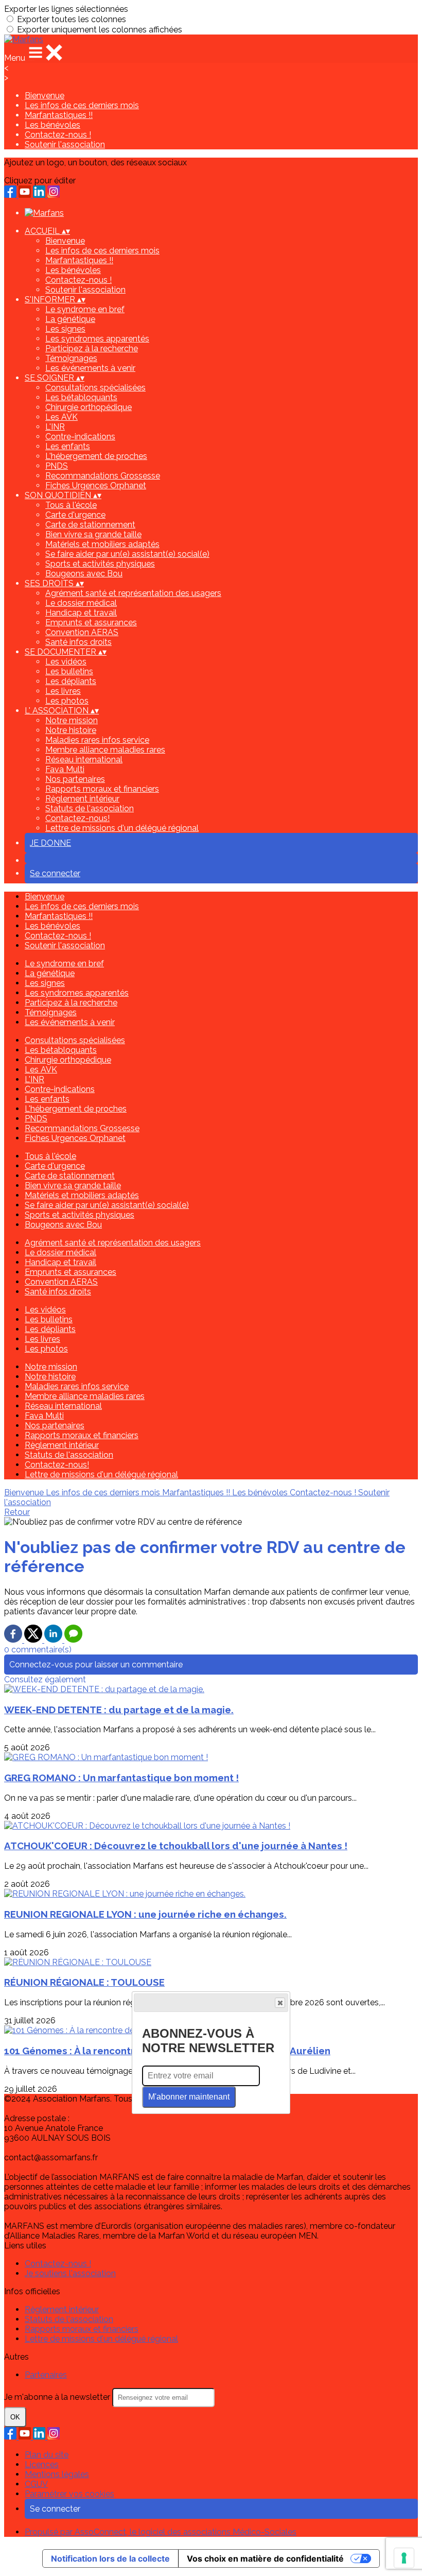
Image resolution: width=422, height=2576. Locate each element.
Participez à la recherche (92, 348)
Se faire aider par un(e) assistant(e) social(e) (127, 554)
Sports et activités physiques (100, 564)
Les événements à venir (90, 368)
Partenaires (46, 2375)
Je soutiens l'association (70, 2273)
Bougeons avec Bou (84, 574)
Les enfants (68, 446)
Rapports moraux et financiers (102, 789)
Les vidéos (66, 662)
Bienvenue (45, 96)
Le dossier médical (81, 603)
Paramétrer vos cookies (69, 2494)
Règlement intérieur (82, 799)
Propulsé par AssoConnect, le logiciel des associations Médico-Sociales (161, 2532)
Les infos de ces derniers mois (82, 105)
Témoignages (71, 358)
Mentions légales (57, 2474)
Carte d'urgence (75, 515)
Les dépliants (71, 681)
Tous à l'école (71, 505)
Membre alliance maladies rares (105, 750)
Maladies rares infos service (97, 740)
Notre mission (72, 720)
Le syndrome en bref (85, 309)
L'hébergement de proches (96, 456)
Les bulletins (69, 671)
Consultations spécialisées (95, 388)
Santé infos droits (78, 642)
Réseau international (84, 760)
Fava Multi (65, 769)
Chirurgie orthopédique (89, 407)
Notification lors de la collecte (110, 2558)
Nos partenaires (75, 779)
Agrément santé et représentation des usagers (133, 593)
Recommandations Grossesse (103, 476)
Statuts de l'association (90, 808)
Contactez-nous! (77, 818)
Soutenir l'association (65, 144)
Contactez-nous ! (58, 135)
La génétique (70, 319)
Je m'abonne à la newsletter (58, 2397)
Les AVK (61, 417)
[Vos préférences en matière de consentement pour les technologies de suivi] (404, 2558)
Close (280, 2003)
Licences (42, 2464)
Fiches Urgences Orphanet (96, 485)
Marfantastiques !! (59, 115)
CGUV (36, 2484)
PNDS (57, 466)
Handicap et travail (81, 613)
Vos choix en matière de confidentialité (265, 2558)
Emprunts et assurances (91, 622)
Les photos (67, 701)
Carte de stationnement (90, 525)
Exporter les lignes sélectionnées (66, 9)
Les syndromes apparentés (97, 339)
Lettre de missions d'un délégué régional (122, 828)
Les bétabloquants (81, 397)
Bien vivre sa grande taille (93, 534)
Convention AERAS (82, 632)
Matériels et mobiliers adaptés (102, 544)
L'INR (55, 427)
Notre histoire (71, 730)
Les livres (63, 691)
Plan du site (47, 2455)
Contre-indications (80, 437)
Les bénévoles (52, 125)
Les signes (65, 329)
